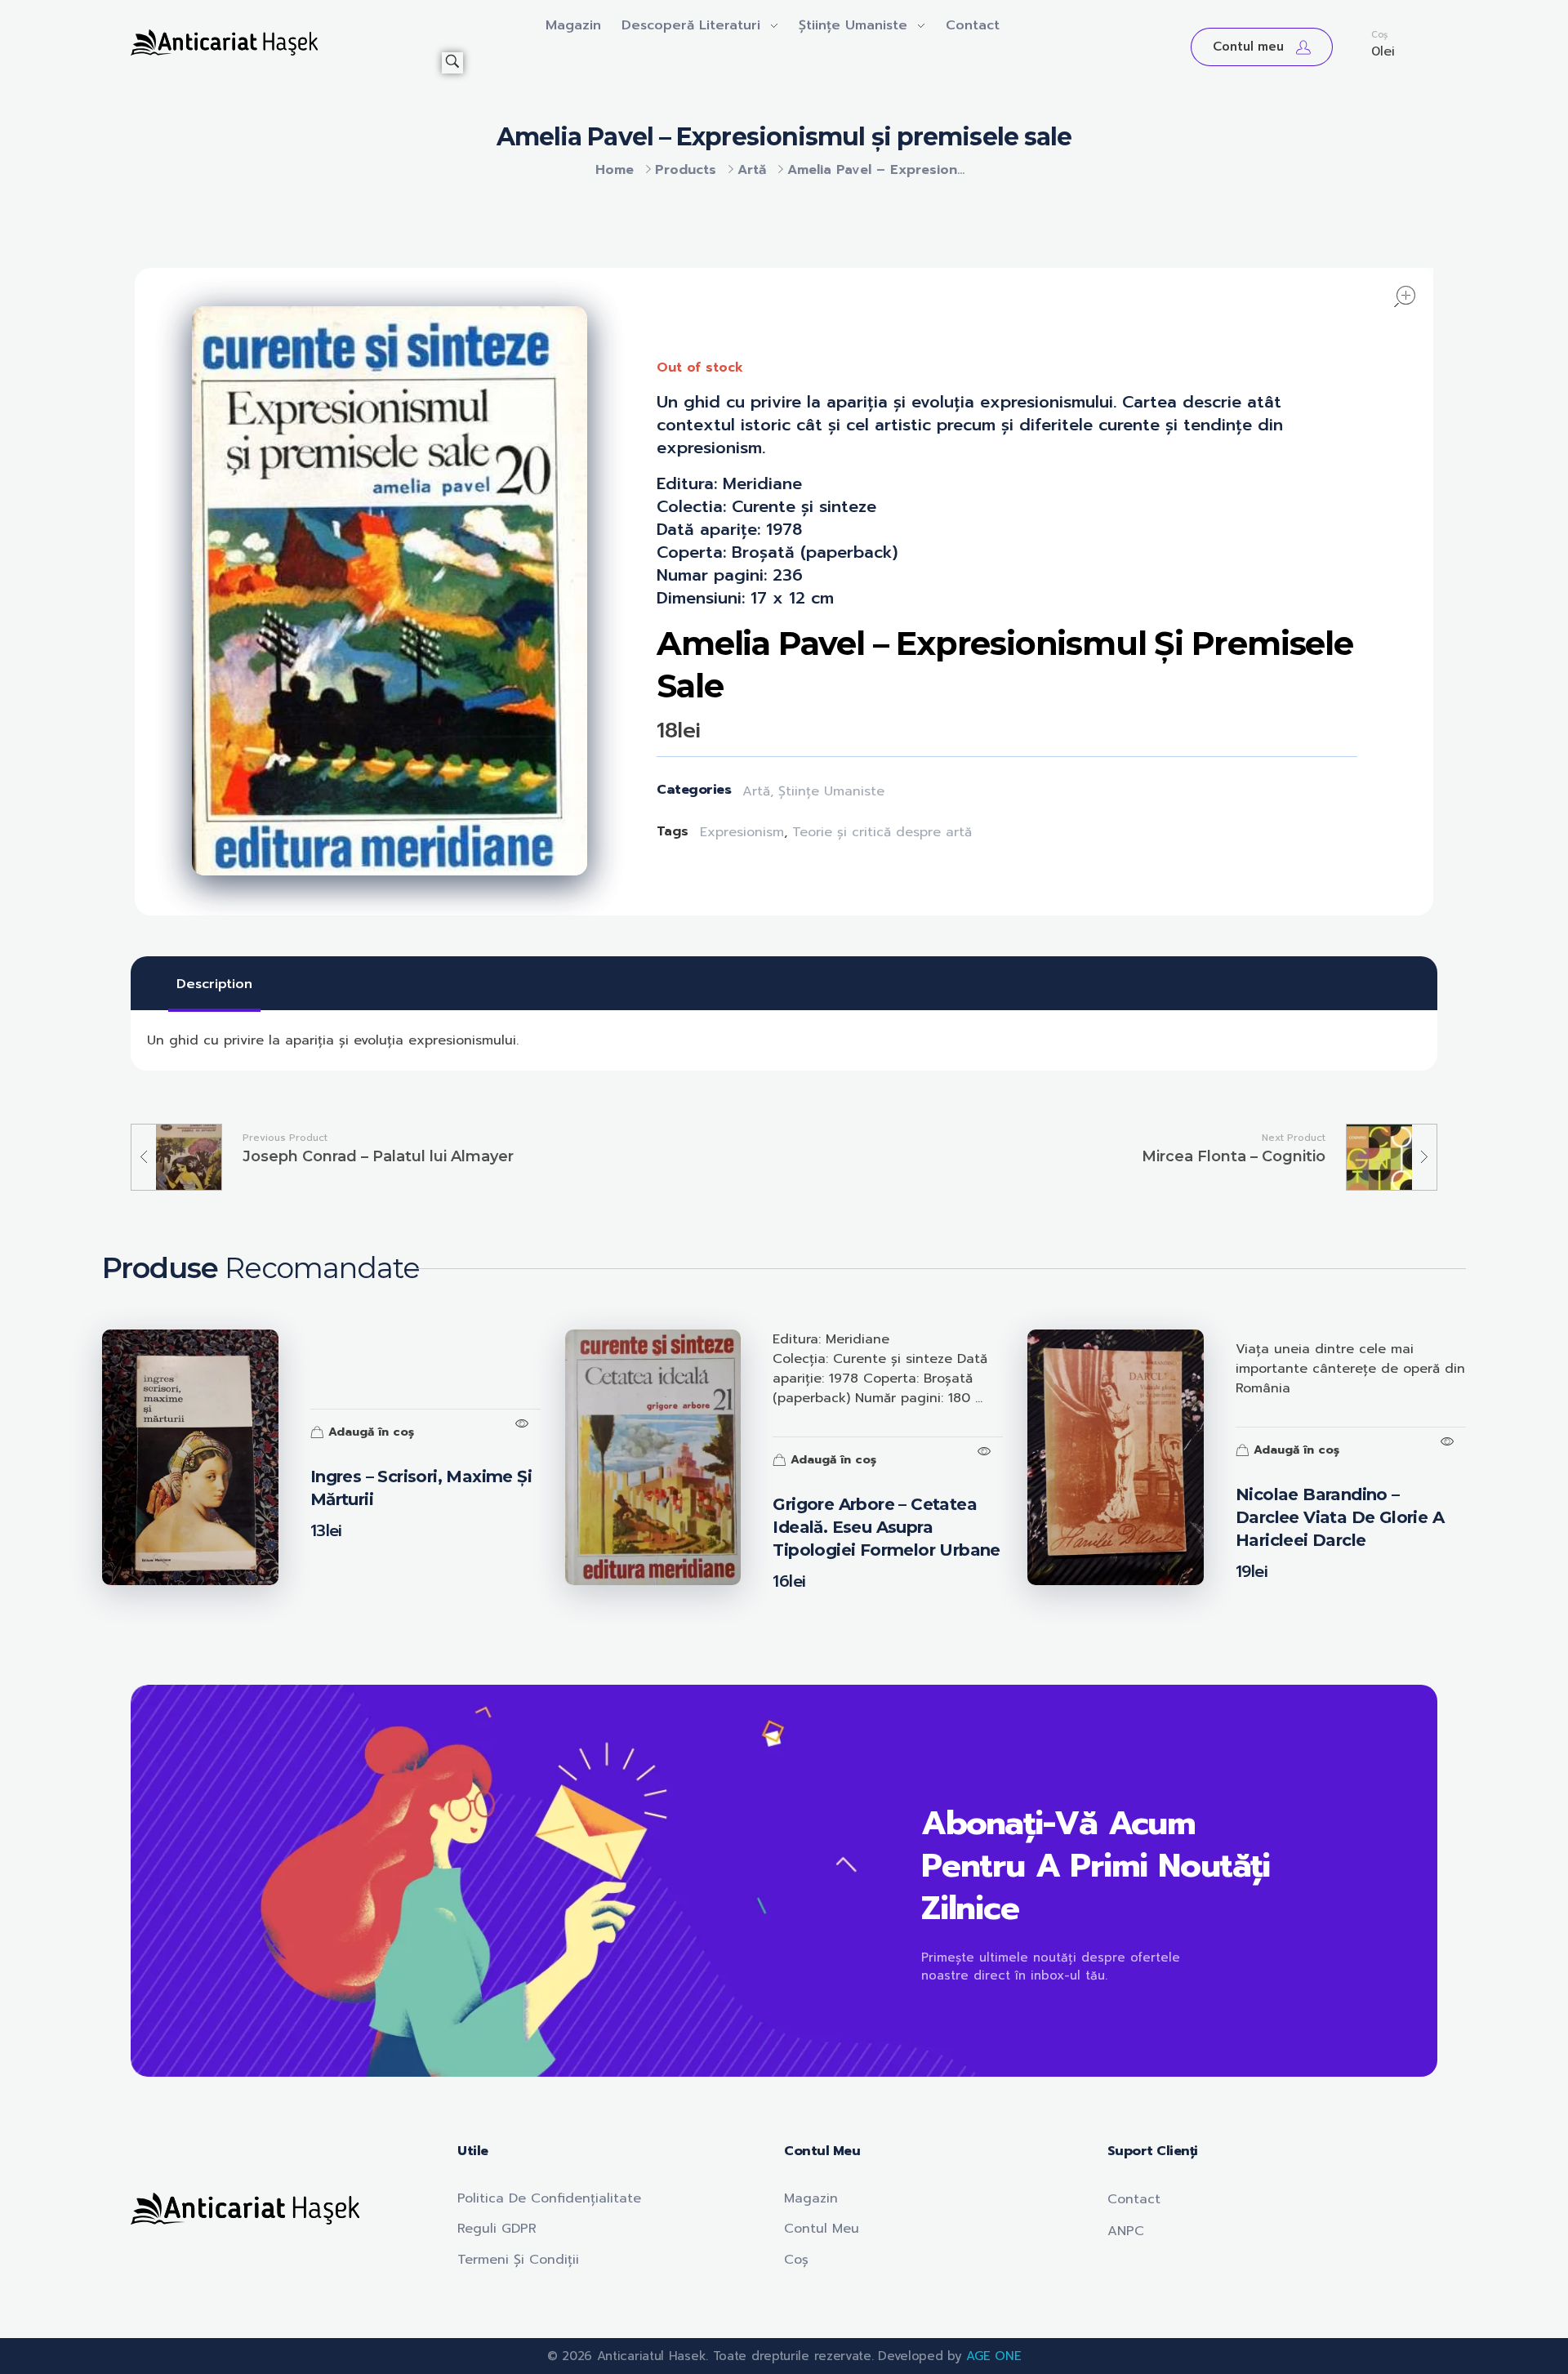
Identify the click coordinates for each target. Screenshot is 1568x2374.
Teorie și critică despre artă (882, 832)
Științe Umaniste (831, 791)
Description (214, 984)
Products (686, 170)
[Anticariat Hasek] (286, 42)
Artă (752, 170)
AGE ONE (993, 2356)
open (1405, 296)
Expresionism (742, 832)
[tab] (214, 984)
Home (615, 170)
